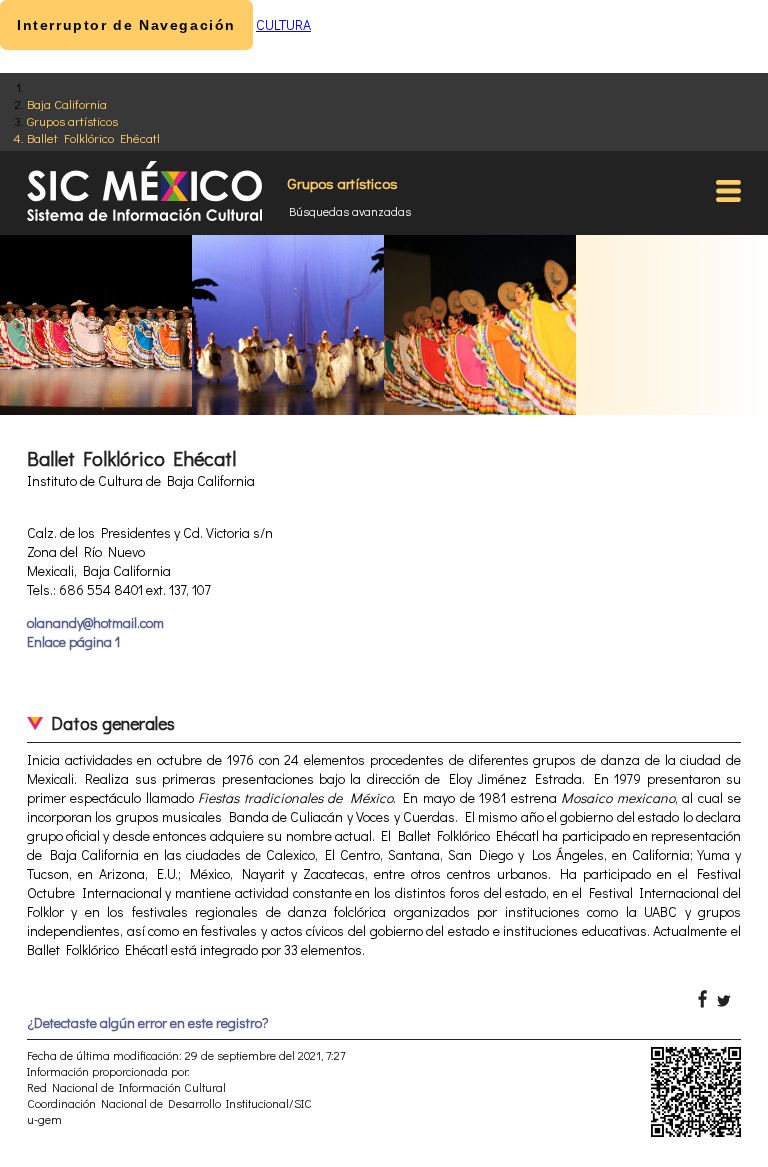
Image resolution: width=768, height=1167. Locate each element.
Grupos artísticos (72, 120)
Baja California (67, 103)
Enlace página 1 (73, 641)
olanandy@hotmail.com (95, 622)
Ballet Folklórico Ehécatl (93, 137)
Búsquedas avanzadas (350, 211)
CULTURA (283, 24)
